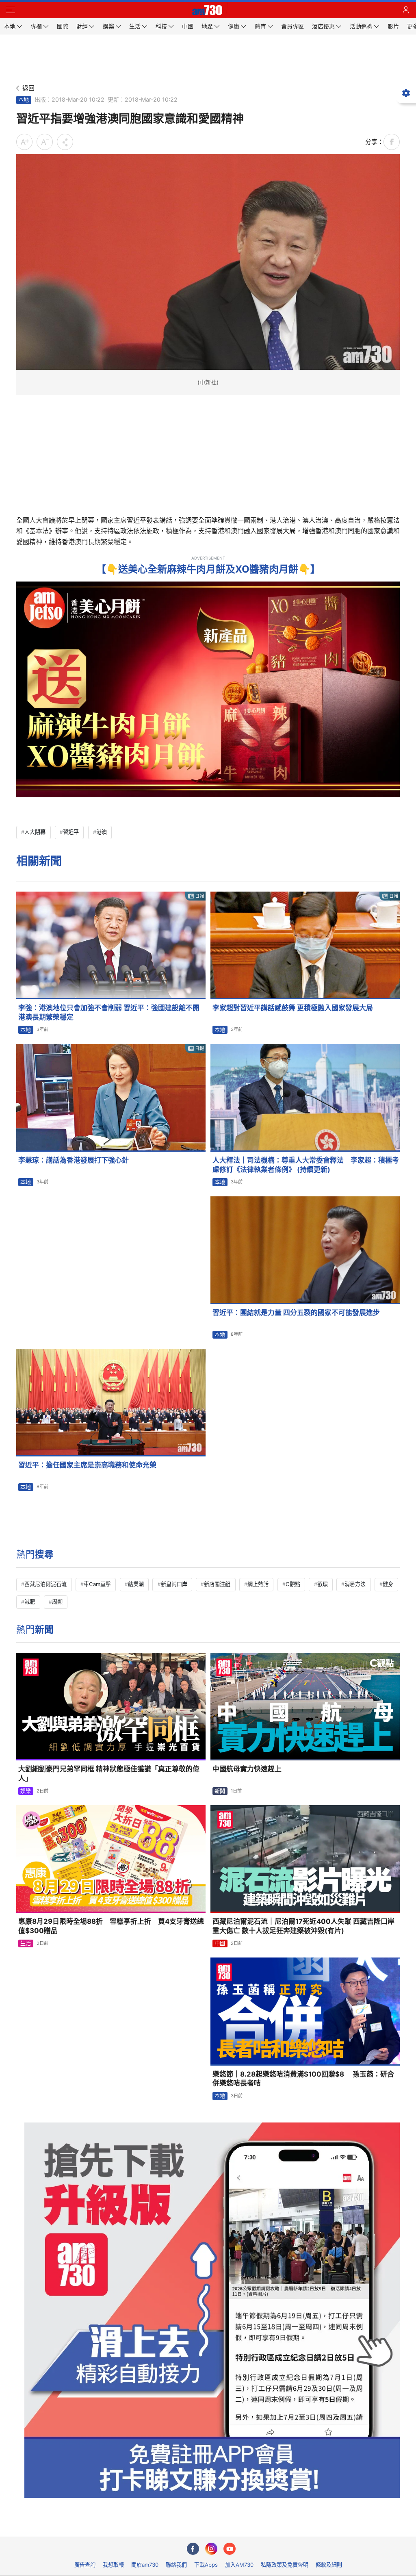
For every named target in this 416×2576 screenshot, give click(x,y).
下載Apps (206, 2565)
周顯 (57, 1602)
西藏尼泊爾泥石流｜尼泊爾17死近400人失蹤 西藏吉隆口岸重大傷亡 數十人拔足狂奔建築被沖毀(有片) (303, 1926)
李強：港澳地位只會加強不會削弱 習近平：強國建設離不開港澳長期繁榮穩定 (109, 1012)
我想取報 (113, 2565)
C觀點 (293, 1584)
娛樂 (26, 1791)
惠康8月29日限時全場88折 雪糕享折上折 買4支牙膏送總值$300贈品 (111, 1926)
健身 (388, 1584)
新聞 (220, 1791)
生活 (26, 1943)
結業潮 (136, 1584)
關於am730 (145, 2565)
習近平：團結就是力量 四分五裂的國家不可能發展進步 (296, 1313)
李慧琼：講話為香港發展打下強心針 (74, 1160)
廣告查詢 (85, 2565)
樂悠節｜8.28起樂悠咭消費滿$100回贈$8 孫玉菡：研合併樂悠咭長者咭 (303, 2079)
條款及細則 (329, 2565)
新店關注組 (217, 1584)
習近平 (71, 832)
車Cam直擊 (97, 1584)
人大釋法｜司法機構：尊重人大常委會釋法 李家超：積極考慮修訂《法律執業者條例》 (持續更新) (306, 1165)
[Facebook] (193, 2549)
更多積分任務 (250, 2525)
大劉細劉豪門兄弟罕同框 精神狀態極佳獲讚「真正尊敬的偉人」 (109, 1774)
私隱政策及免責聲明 (285, 2565)
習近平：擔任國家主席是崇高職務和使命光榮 (87, 1465)
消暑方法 (355, 1584)
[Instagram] (211, 2549)
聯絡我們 (176, 2565)
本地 (24, 100)
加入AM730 (239, 2565)
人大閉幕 (35, 832)
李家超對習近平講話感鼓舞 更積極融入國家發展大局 (293, 1008)
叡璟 (323, 1584)
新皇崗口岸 (174, 1584)
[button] (10, 10)
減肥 (30, 1602)
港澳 (102, 832)
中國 (220, 1943)
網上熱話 (258, 1584)
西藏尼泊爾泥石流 (45, 1584)
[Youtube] (230, 2549)
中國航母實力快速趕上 (247, 1769)
